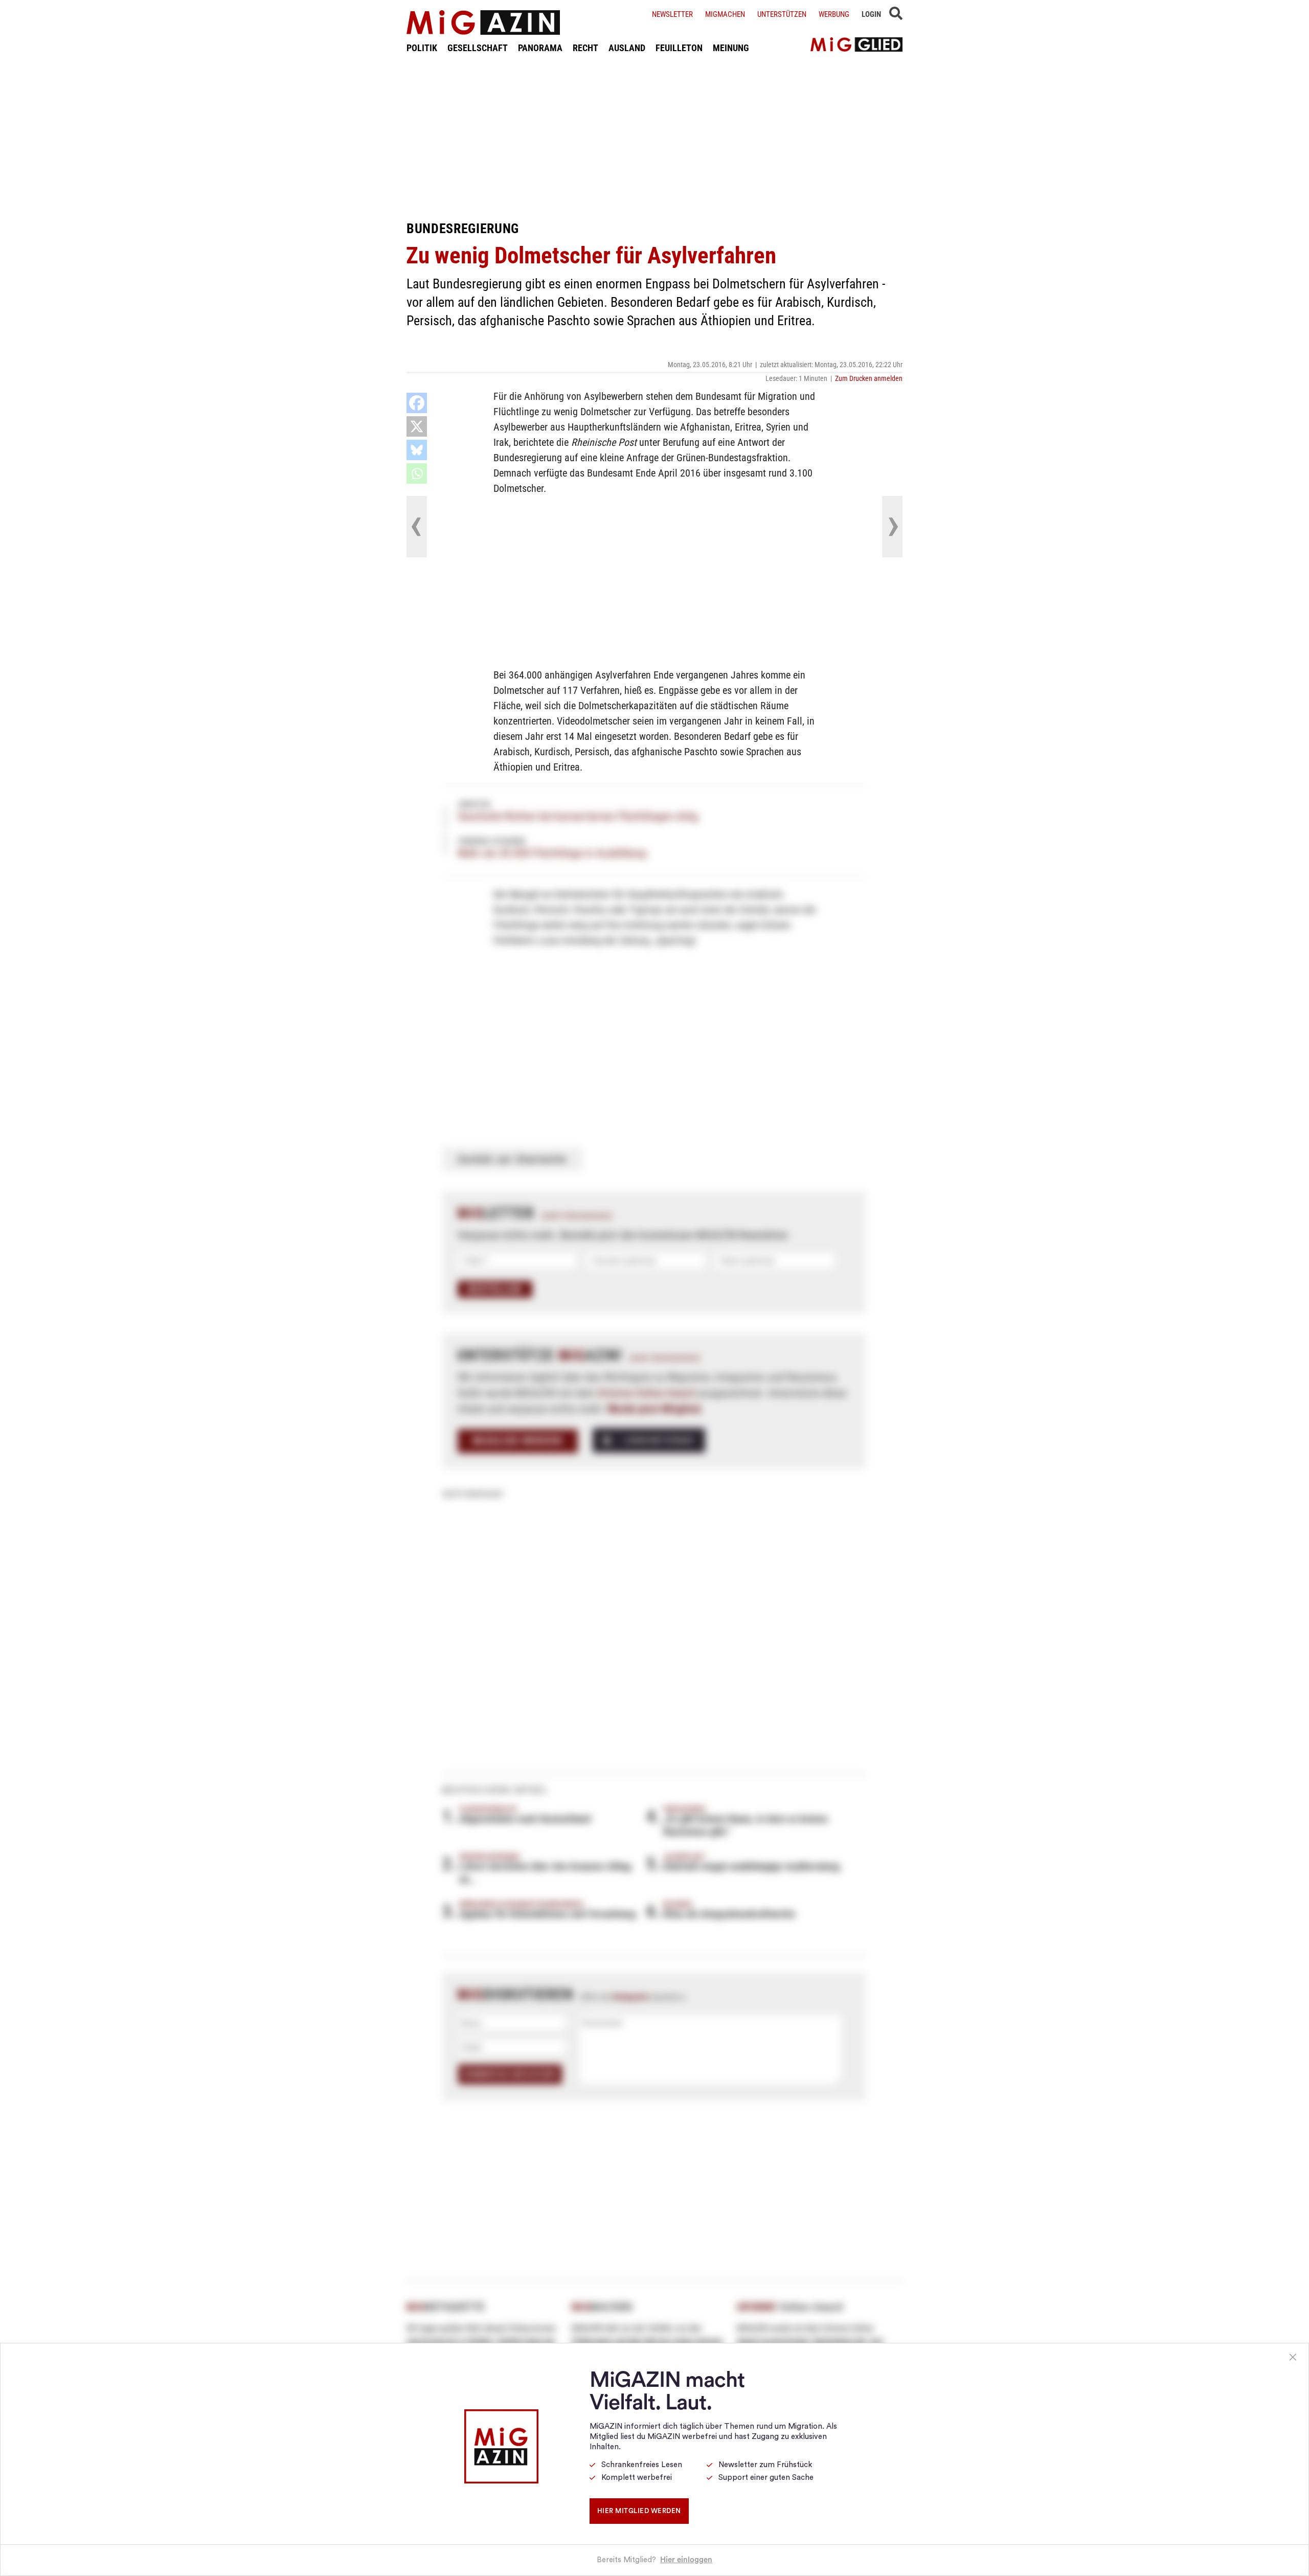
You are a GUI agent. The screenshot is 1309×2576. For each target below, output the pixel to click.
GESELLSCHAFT (478, 48)
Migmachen (725, 14)
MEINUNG (731, 48)
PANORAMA (540, 48)
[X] (417, 426)
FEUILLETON (679, 48)
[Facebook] (417, 403)
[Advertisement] (654, 137)
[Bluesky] (417, 450)
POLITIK (422, 48)
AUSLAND (627, 48)
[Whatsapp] (417, 473)
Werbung (834, 14)
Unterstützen (782, 14)
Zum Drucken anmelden (869, 378)
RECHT (585, 48)
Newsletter (672, 14)
